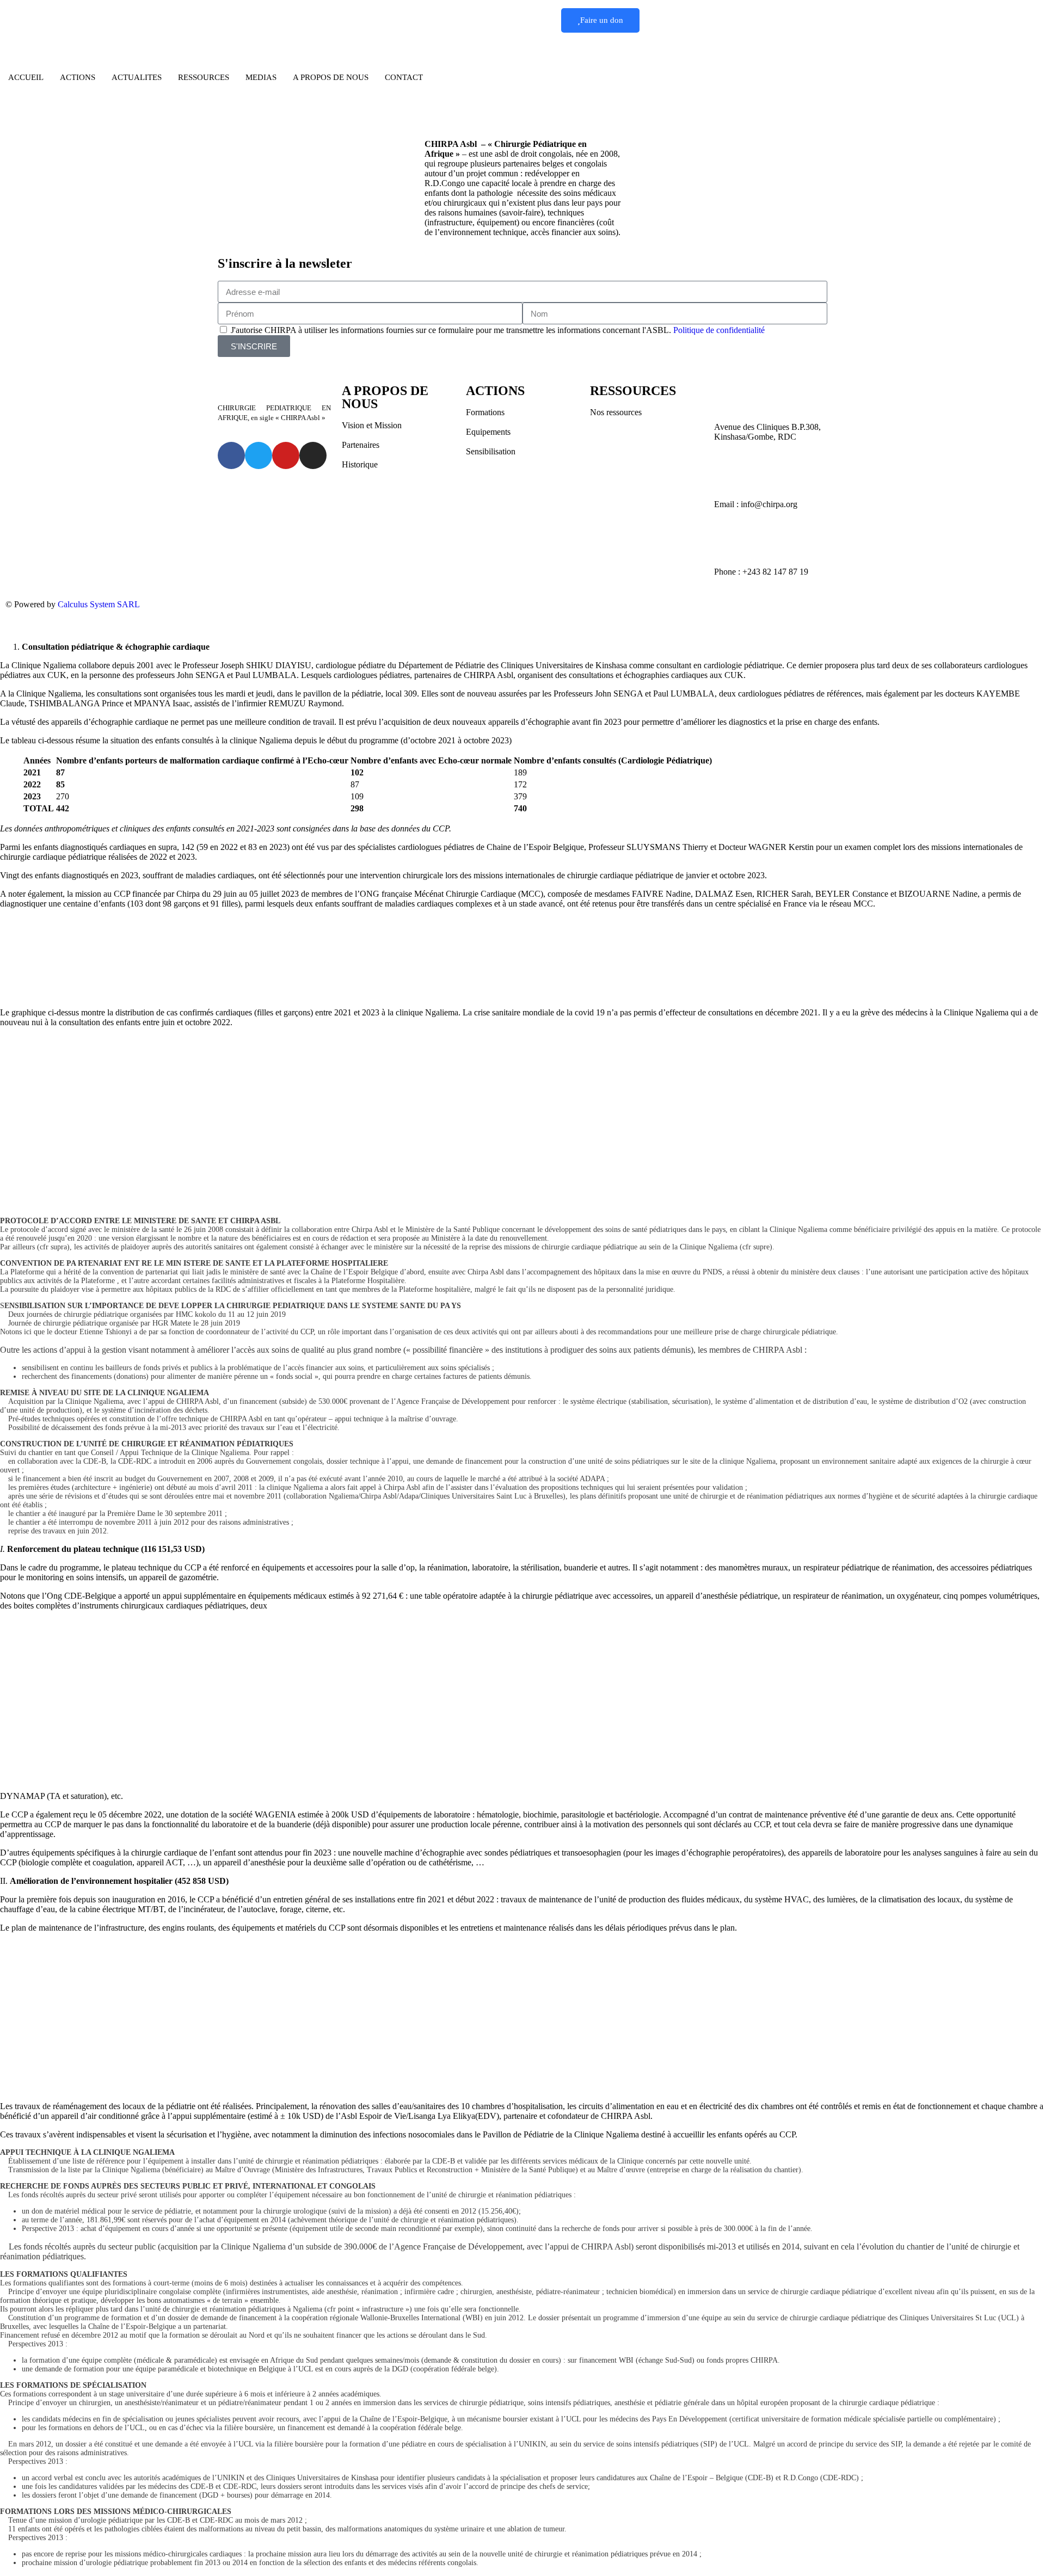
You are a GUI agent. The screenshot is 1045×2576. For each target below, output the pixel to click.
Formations (485, 412)
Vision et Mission (372, 425)
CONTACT (404, 77)
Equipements (488, 432)
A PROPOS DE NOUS (331, 77)
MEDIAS (261, 77)
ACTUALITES (137, 77)
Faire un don (602, 20)
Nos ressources (616, 412)
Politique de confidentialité (719, 330)
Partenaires (361, 445)
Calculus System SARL (99, 604)
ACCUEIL (26, 77)
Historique (360, 464)
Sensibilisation (491, 451)
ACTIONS (78, 77)
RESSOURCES (204, 77)
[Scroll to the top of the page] (3, 628)
